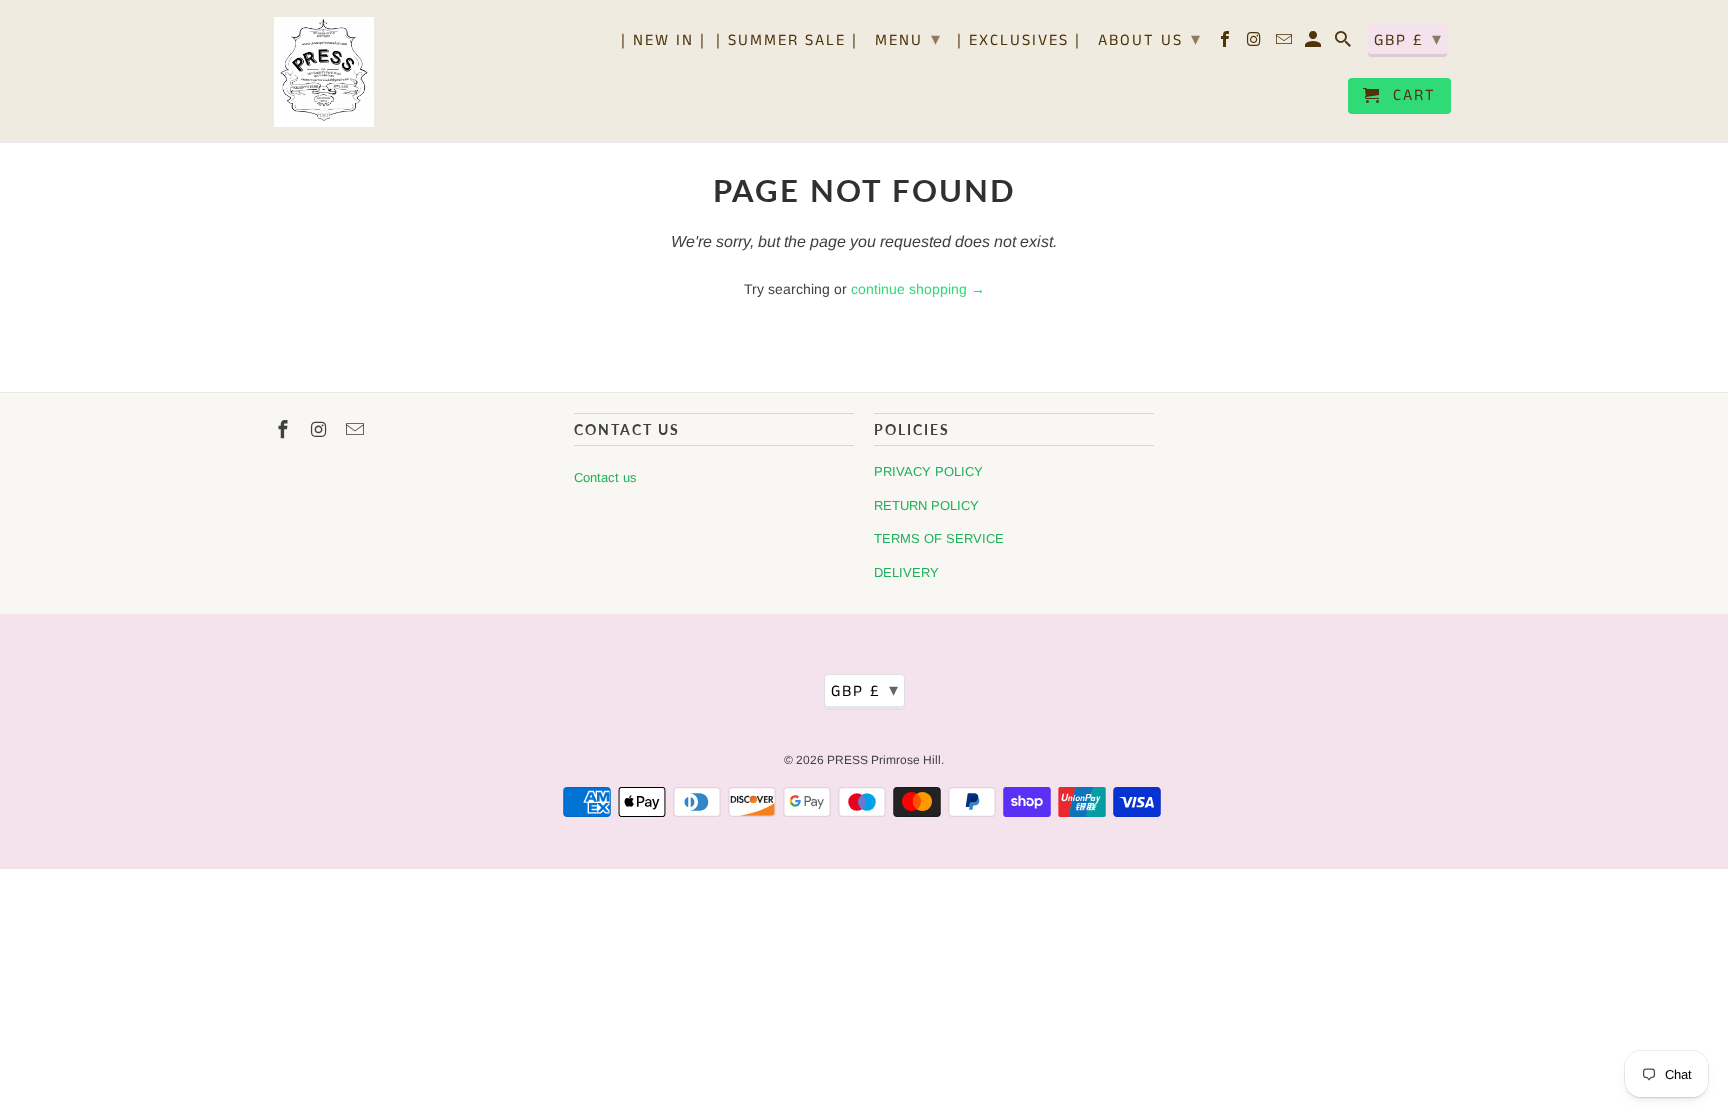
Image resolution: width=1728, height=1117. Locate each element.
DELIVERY (906, 572)
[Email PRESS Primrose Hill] (1285, 44)
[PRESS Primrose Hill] (324, 71)
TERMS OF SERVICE (939, 538)
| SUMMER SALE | (787, 42)
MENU (908, 40)
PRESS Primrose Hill (884, 760)
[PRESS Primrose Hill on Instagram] (1256, 44)
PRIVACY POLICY (928, 471)
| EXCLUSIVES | (1019, 42)
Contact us (605, 477)
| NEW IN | (663, 42)
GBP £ (1408, 40)
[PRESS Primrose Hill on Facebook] (1226, 44)
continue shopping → (918, 289)
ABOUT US (1150, 40)
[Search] (1344, 44)
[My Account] (1314, 44)
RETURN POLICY (926, 505)
